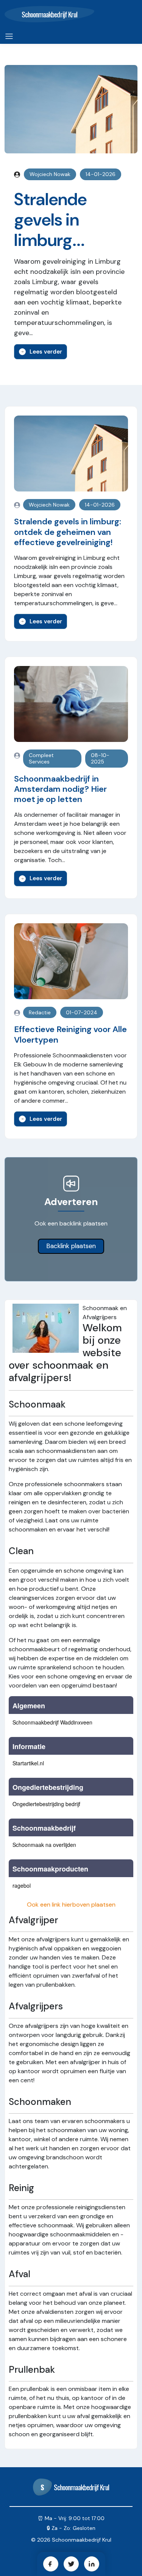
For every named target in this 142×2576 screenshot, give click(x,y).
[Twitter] (71, 2564)
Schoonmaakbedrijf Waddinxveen (52, 1722)
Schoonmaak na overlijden (44, 1845)
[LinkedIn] (92, 2564)
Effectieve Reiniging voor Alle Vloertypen (70, 1034)
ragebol (22, 1885)
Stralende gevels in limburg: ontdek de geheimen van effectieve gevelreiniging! (68, 532)
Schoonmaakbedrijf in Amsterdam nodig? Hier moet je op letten (60, 789)
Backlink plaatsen (71, 1246)
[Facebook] (51, 2564)
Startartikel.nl (28, 1763)
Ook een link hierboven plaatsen (71, 1905)
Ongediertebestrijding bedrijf (46, 1804)
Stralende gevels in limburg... (50, 220)
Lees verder (46, 352)
